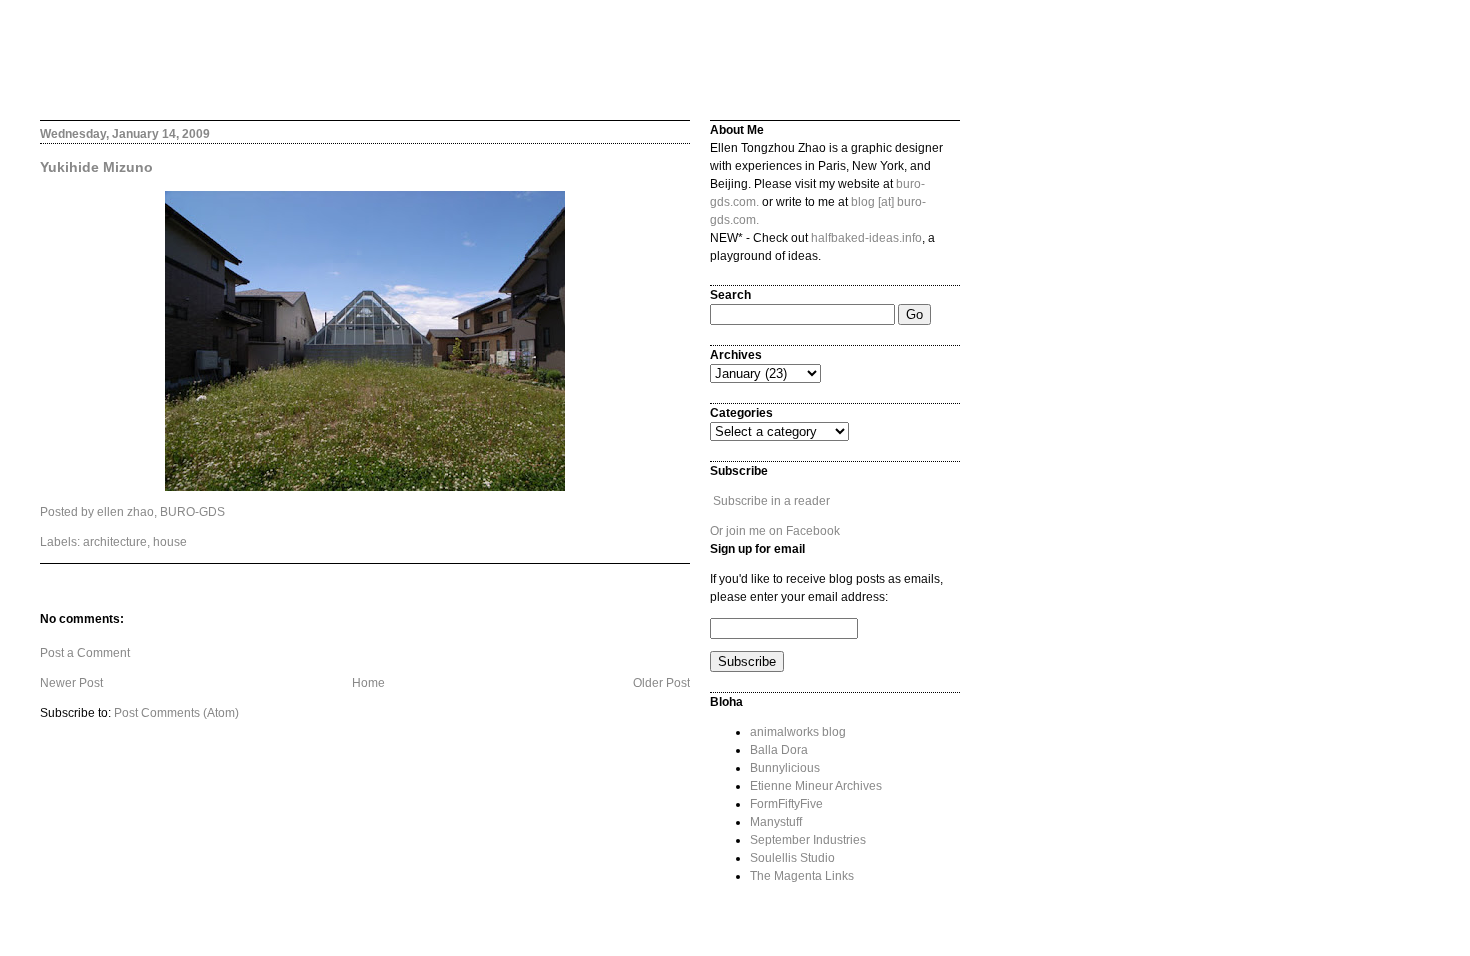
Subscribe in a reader (771, 501)
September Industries (808, 840)
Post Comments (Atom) (176, 713)
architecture (115, 542)
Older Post (661, 683)
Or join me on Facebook (775, 531)
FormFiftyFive (786, 804)
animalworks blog (798, 732)
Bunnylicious (785, 768)
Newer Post (71, 683)
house (170, 542)
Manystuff (776, 822)
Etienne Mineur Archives (816, 786)
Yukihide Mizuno (96, 167)
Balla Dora (779, 750)
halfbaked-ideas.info (866, 238)
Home (368, 683)
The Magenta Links (802, 876)
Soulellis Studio (792, 858)
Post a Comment (85, 653)
